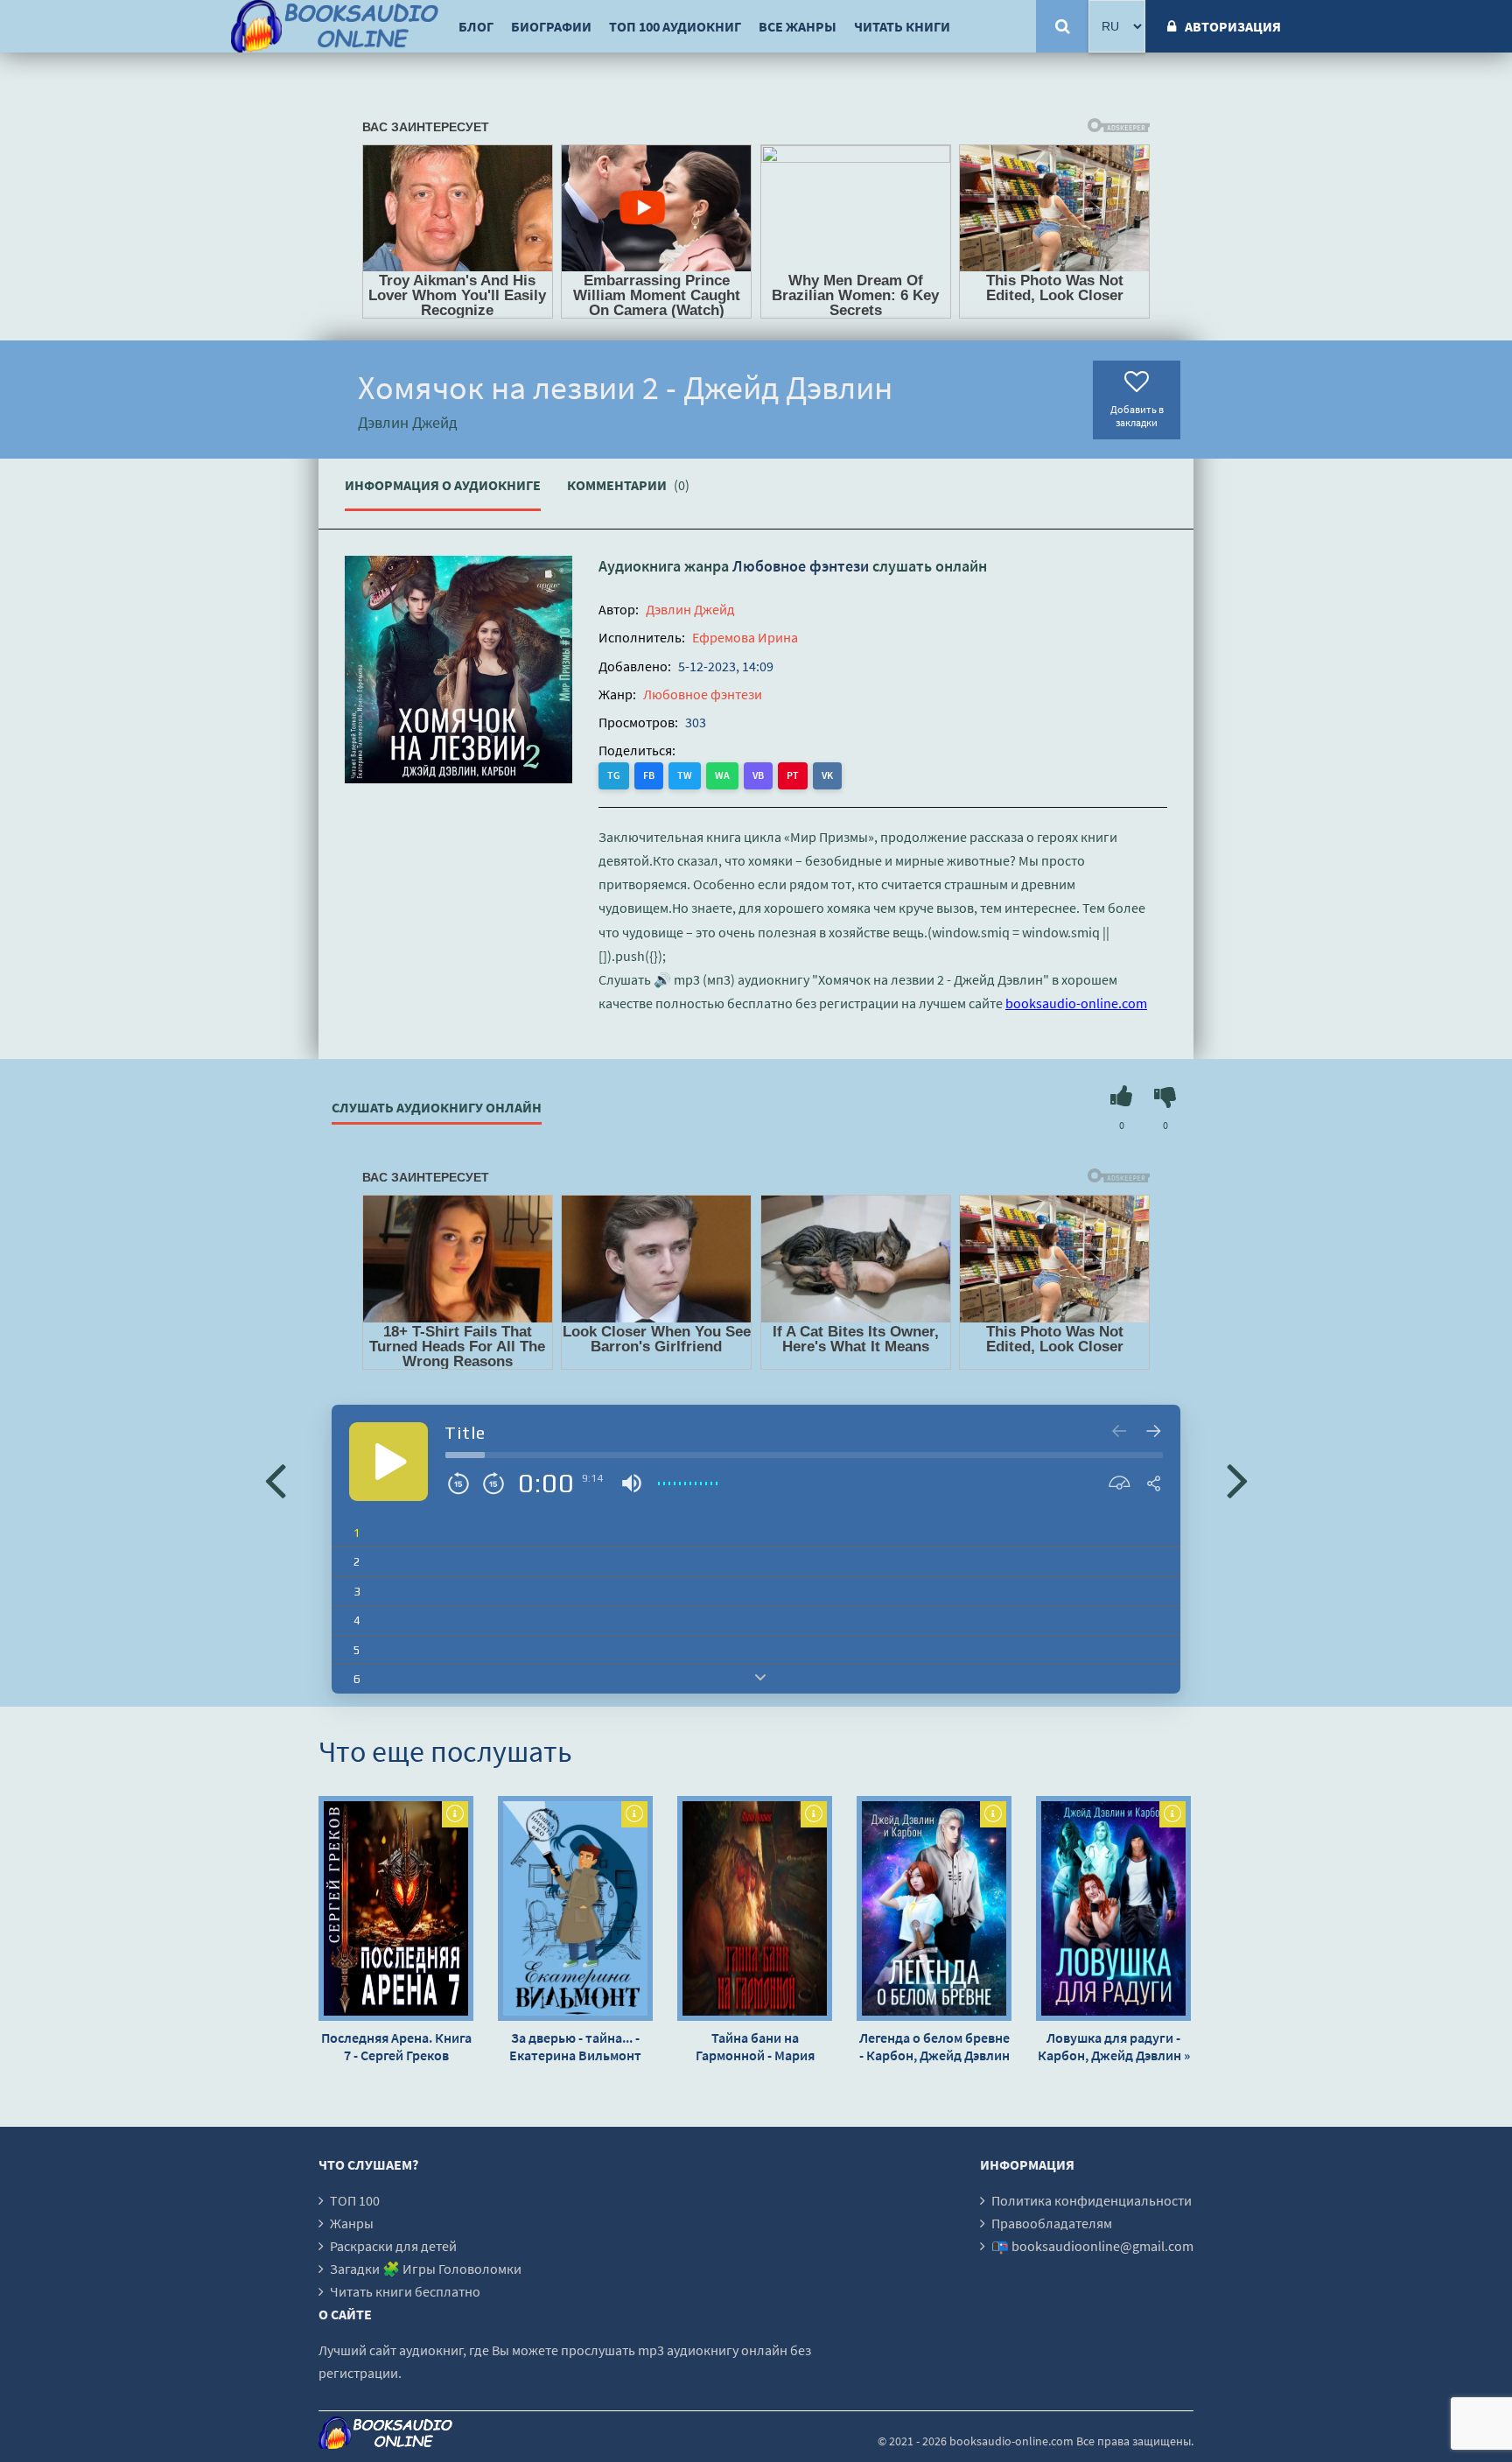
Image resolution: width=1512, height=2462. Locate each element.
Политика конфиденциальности (1092, 2200)
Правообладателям (1052, 2223)
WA (722, 775)
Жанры (352, 2223)
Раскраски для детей (393, 2246)
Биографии (551, 26)
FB (649, 775)
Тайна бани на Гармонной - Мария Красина (755, 2046)
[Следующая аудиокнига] (1237, 1479)
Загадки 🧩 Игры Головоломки (426, 2269)
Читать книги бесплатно (405, 2291)
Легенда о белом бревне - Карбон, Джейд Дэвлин (934, 2046)
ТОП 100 (355, 2200)
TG (614, 775)
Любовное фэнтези (801, 566)
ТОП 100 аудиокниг (675, 26)
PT (793, 775)
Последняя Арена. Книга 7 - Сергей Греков (396, 2046)
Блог (476, 26)
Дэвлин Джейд (690, 609)
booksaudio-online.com (1076, 1003)
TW (685, 775)
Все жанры (798, 26)
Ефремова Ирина (745, 637)
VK (827, 775)
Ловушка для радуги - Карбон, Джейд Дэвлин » (1114, 2046)
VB (758, 775)
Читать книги (902, 26)
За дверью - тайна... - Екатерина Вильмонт (575, 2046)
